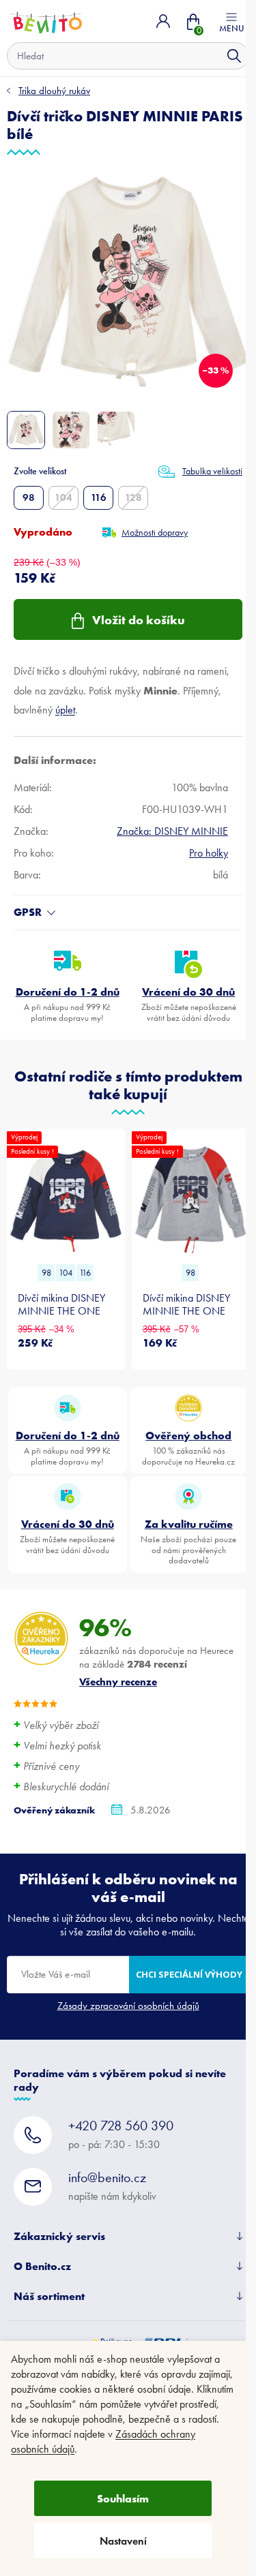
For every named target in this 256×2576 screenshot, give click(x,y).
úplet (65, 710)
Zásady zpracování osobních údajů (128, 2006)
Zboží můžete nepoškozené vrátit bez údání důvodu (189, 1004)
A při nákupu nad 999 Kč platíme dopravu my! (68, 1004)
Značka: (172, 831)
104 (63, 497)
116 (99, 497)
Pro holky (209, 853)
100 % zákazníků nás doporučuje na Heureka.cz (188, 1447)
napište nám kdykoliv (112, 2186)
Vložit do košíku (139, 620)
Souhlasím (123, 2498)
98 (29, 497)
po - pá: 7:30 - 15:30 (121, 2134)
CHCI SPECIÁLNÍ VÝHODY (189, 1974)
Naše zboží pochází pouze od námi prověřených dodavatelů (188, 1541)
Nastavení (123, 2541)
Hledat (234, 56)
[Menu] (231, 21)
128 (133, 497)
